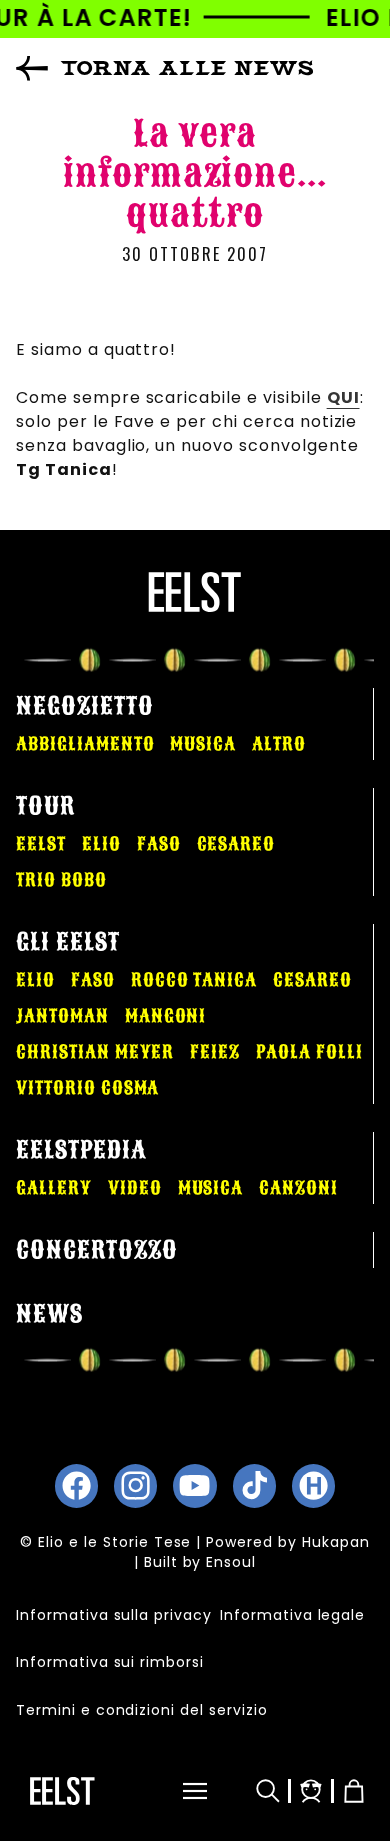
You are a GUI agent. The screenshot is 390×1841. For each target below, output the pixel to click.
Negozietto (85, 706)
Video (135, 1188)
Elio (101, 844)
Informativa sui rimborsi (110, 1662)
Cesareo (236, 844)
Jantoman (62, 1016)
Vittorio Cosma (87, 1088)
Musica (203, 744)
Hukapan (336, 1542)
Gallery (54, 1188)
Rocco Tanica (194, 980)
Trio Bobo (61, 880)
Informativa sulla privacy (114, 1615)
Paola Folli (309, 1052)
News (49, 1314)
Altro (279, 744)
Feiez (215, 1052)
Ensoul (231, 1562)
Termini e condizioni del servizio (142, 1710)
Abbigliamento (85, 744)
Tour (45, 806)
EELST (41, 844)
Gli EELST (68, 942)
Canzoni (298, 1188)
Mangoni (166, 1016)
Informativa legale (292, 1615)
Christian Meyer (95, 1052)
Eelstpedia (81, 1150)
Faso (159, 844)
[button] (179, 1791)
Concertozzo (97, 1250)
